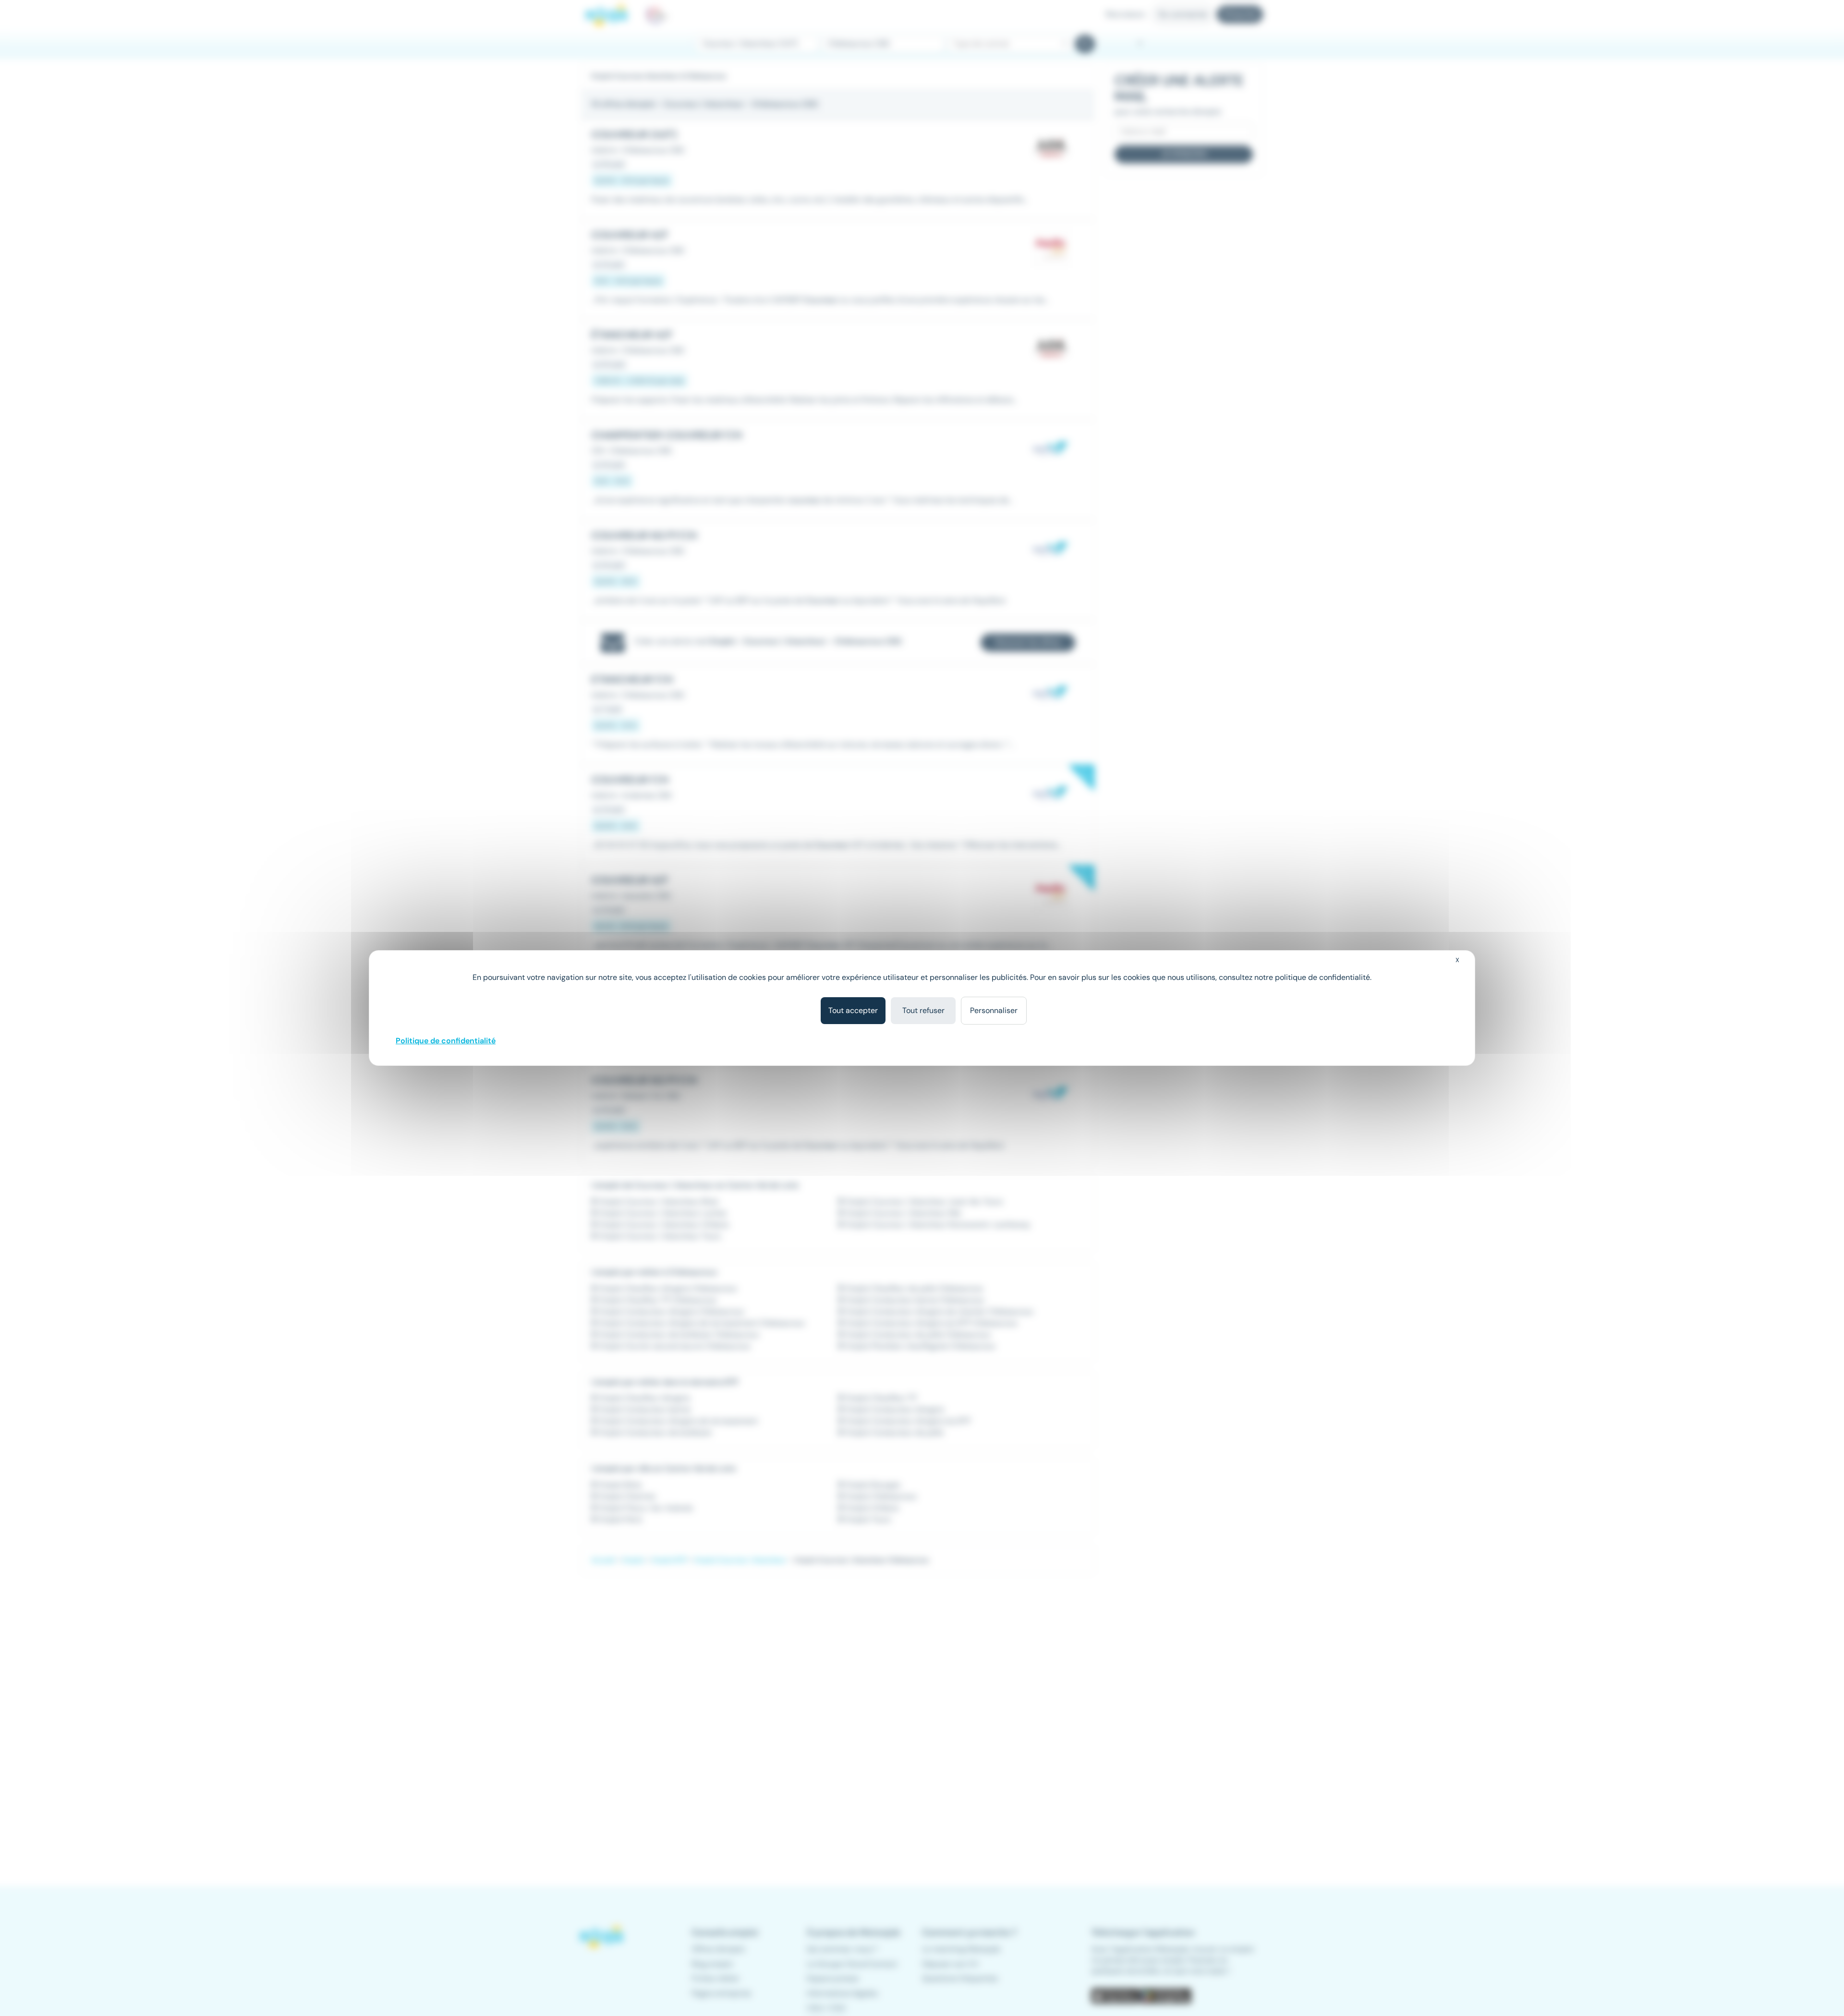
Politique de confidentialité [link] (446, 1041)
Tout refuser (923, 1010)
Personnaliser (994, 1010)
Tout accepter (853, 1010)
